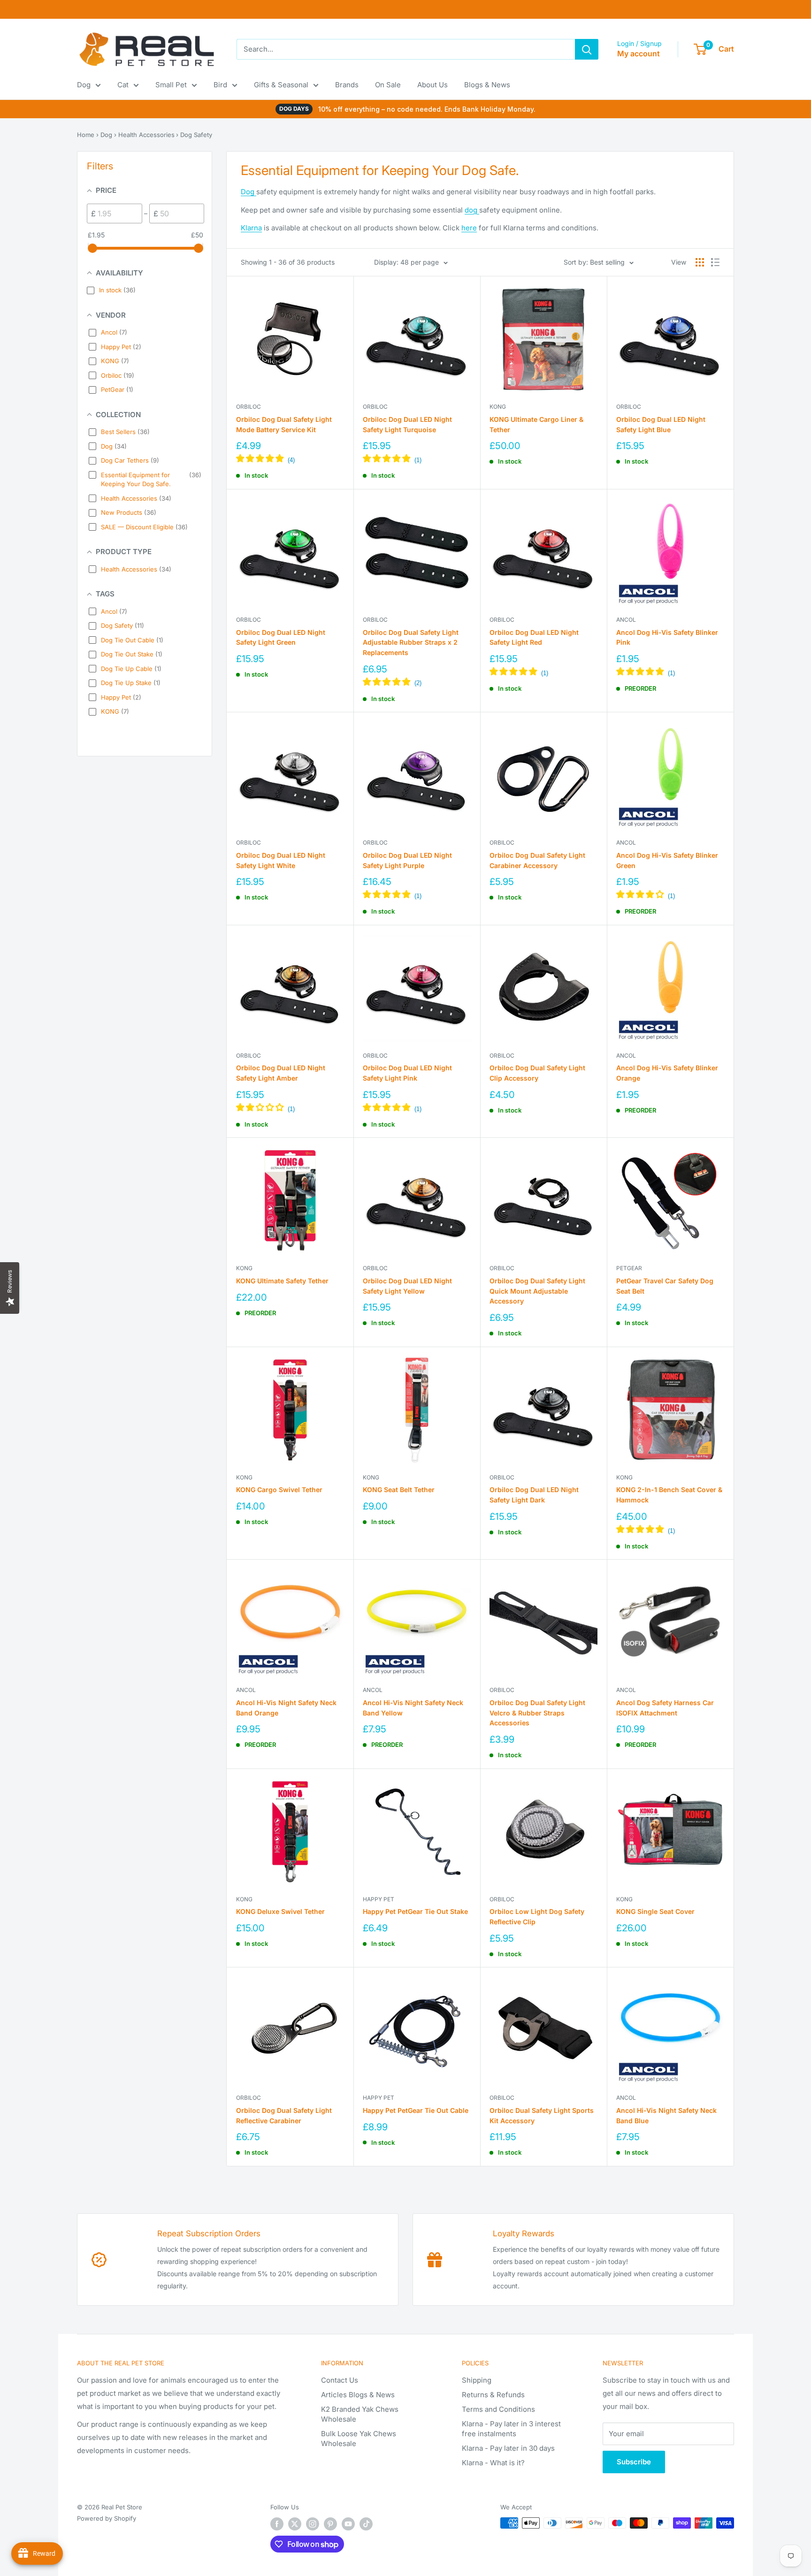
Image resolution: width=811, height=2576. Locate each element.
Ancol (626, 620)
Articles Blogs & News (358, 2395)
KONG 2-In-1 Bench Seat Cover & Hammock (669, 1495)
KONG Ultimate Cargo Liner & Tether (536, 424)
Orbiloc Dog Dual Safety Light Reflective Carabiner (284, 2115)
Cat (123, 85)
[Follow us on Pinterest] (330, 2524)
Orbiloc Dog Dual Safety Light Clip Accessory (537, 1073)
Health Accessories (146, 135)
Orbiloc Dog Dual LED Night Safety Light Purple (407, 860)
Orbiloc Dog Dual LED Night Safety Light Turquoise (407, 424)
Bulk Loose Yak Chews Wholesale (359, 2439)
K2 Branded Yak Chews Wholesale (360, 2414)
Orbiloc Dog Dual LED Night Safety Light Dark (534, 1495)
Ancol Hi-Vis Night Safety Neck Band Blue (666, 2115)
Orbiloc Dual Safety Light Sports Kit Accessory (542, 2115)
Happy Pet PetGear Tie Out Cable (416, 2110)
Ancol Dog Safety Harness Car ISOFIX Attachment (665, 1708)
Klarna (251, 228)
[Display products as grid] (700, 262)
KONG (498, 407)
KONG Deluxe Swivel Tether (280, 1911)
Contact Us (340, 2380)
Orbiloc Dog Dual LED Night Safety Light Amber (281, 1073)
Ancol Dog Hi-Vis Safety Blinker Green (667, 860)
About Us (432, 85)
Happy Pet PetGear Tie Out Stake (415, 1911)
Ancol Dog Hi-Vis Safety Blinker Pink (667, 637)
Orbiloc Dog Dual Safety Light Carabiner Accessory (537, 860)
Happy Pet (379, 1899)
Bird (220, 85)
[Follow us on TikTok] (366, 2524)
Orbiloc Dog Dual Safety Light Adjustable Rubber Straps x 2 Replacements (411, 642)
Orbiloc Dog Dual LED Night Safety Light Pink (407, 1073)
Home (86, 135)
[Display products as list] (715, 262)
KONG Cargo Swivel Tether (279, 1490)
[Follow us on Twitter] (295, 2524)
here (469, 228)
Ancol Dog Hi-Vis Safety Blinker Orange (667, 1073)
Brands (347, 85)
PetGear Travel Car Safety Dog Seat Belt (665, 1286)
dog (472, 210)
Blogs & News (487, 85)
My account (639, 53)
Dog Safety (196, 135)
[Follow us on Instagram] (313, 2524)
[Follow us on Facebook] (277, 2524)
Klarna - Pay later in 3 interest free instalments (511, 2429)
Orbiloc (249, 407)
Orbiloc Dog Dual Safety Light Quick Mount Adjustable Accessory (537, 1291)
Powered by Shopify (107, 2518)
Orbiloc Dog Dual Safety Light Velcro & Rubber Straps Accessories (537, 1713)
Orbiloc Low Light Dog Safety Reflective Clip (537, 1917)
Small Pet (171, 85)
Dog (84, 85)
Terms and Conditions (498, 2409)
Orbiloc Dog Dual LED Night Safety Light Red (534, 637)
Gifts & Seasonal (281, 85)
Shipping (477, 2380)
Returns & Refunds (493, 2395)
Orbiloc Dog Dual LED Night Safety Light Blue (661, 424)
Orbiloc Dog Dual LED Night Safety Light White (281, 860)
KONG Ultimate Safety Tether (282, 1281)
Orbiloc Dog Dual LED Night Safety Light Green (281, 637)
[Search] (587, 49)
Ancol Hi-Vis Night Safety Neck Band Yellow (413, 1708)
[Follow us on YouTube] (348, 2524)
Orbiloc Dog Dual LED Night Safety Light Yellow (407, 1286)
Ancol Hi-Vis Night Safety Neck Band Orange (286, 1708)
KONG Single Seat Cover (655, 1911)
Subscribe (634, 2462)
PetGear (629, 1268)
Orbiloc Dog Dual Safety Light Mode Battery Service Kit (284, 424)
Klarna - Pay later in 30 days (508, 2448)
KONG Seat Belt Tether (399, 1490)
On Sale (388, 85)
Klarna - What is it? (493, 2463)
